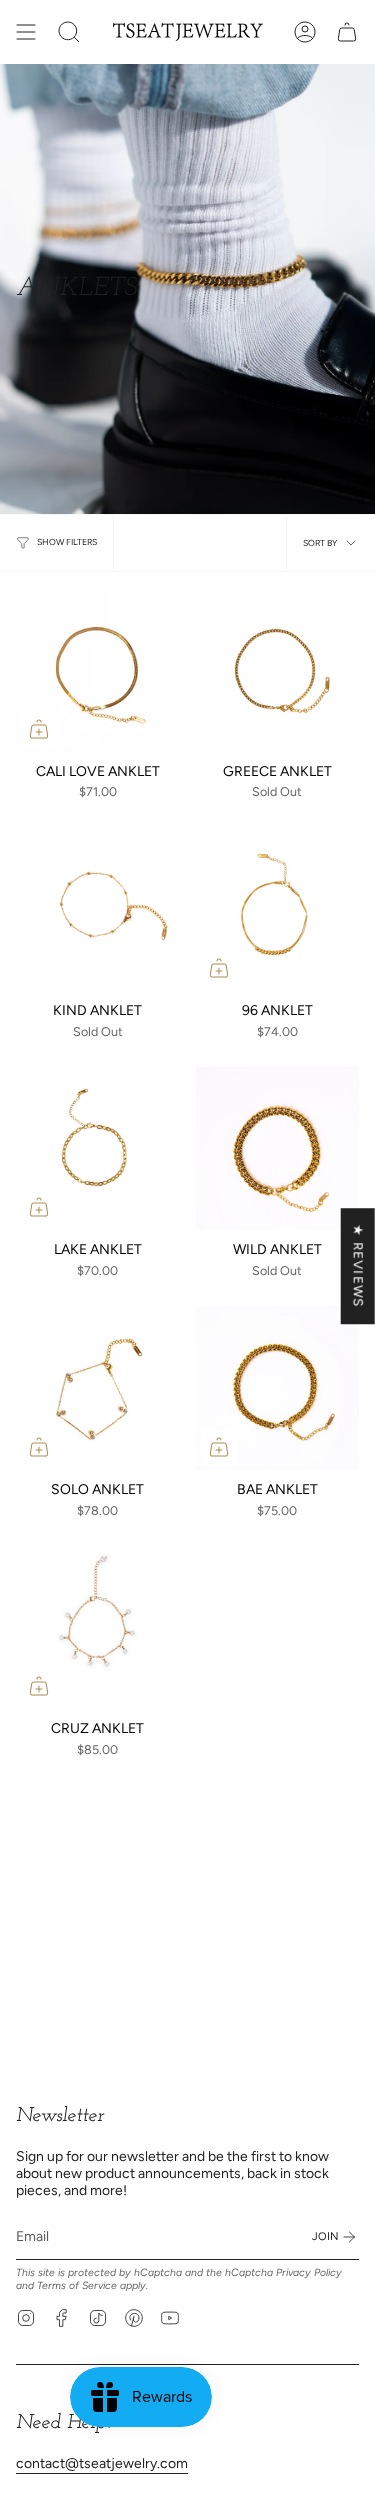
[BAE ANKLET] (278, 1388)
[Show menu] (26, 32)
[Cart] (347, 32)
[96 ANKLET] (278, 909)
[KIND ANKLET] (98, 909)
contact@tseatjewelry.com (102, 2463)
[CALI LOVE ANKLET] (98, 670)
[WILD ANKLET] (278, 1149)
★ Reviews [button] (358, 1266)
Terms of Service (77, 2285)
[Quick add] (39, 729)
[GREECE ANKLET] (278, 670)
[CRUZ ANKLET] (98, 1628)
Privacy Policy (309, 2272)
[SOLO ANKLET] (98, 1388)
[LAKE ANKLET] (98, 1149)
